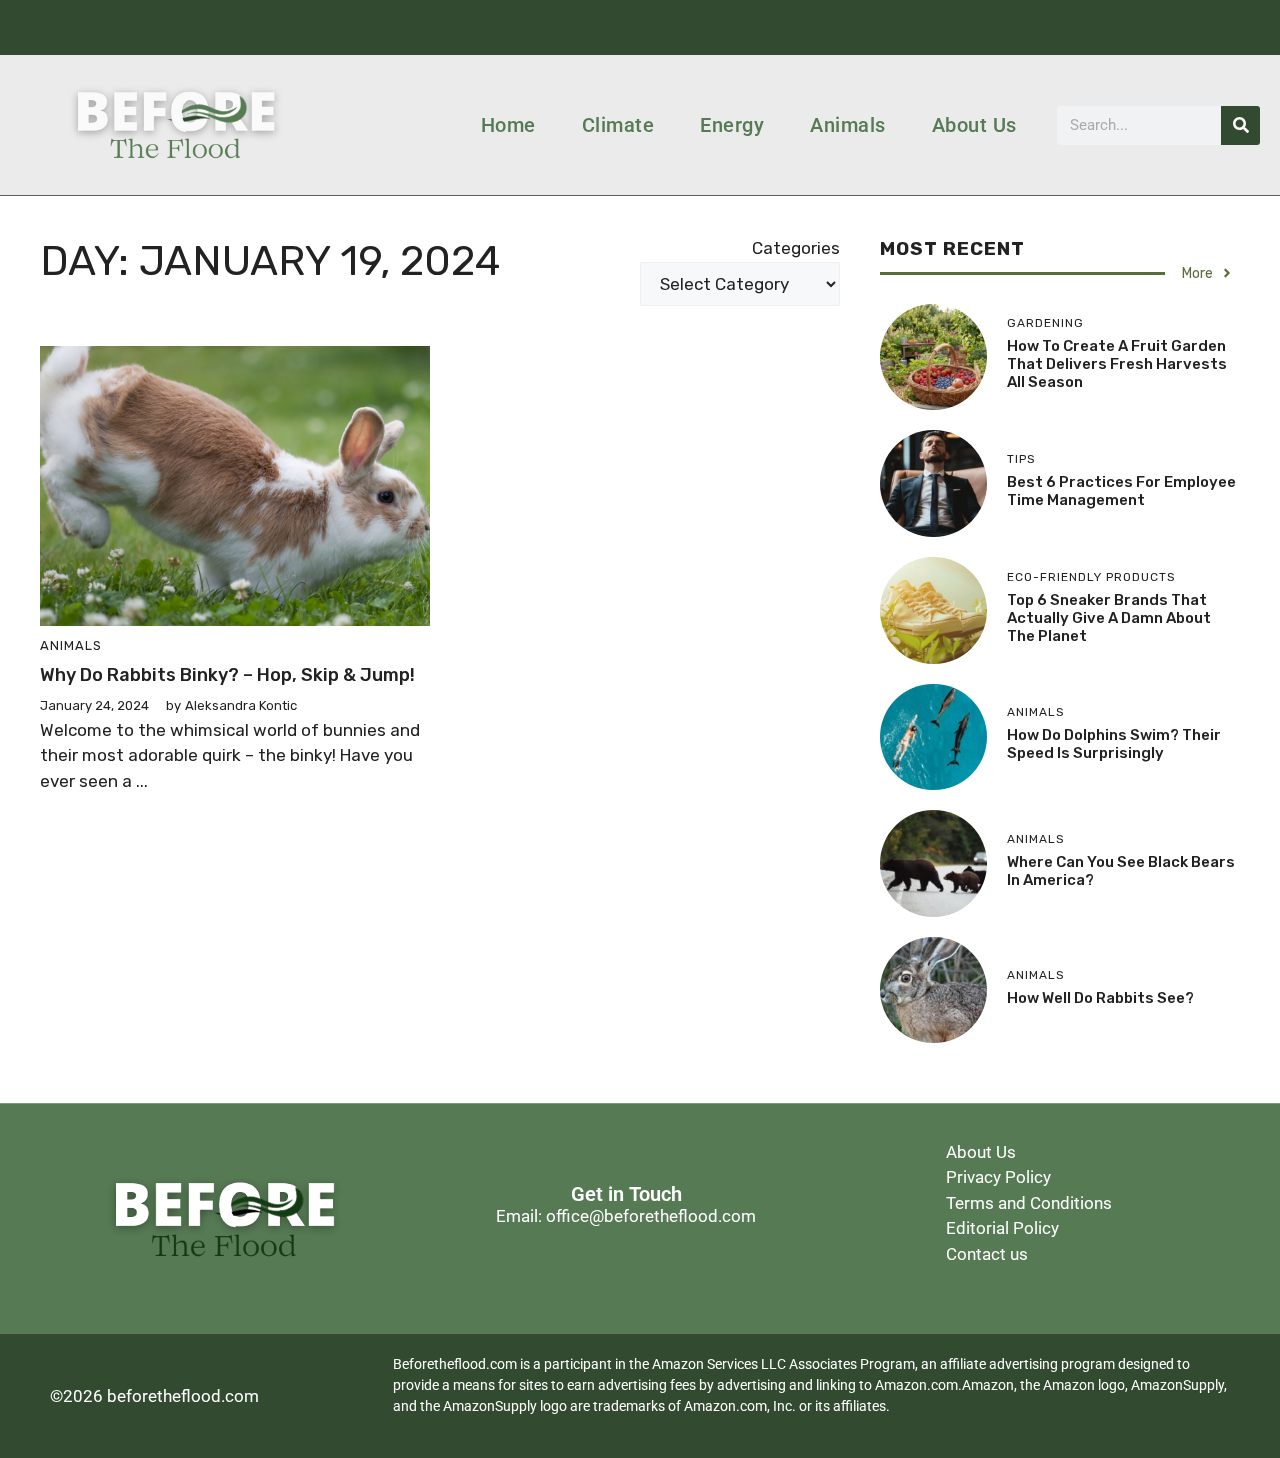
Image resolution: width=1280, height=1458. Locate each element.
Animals (848, 125)
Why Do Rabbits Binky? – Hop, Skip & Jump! (227, 675)
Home (508, 125)
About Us (974, 125)
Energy (732, 125)
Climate (618, 125)
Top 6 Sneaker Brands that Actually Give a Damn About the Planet (1109, 618)
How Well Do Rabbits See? (1100, 998)
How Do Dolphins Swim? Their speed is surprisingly (1114, 744)
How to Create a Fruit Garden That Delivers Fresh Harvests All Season (1117, 364)
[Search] (1240, 125)
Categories (796, 248)
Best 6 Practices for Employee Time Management (1121, 491)
